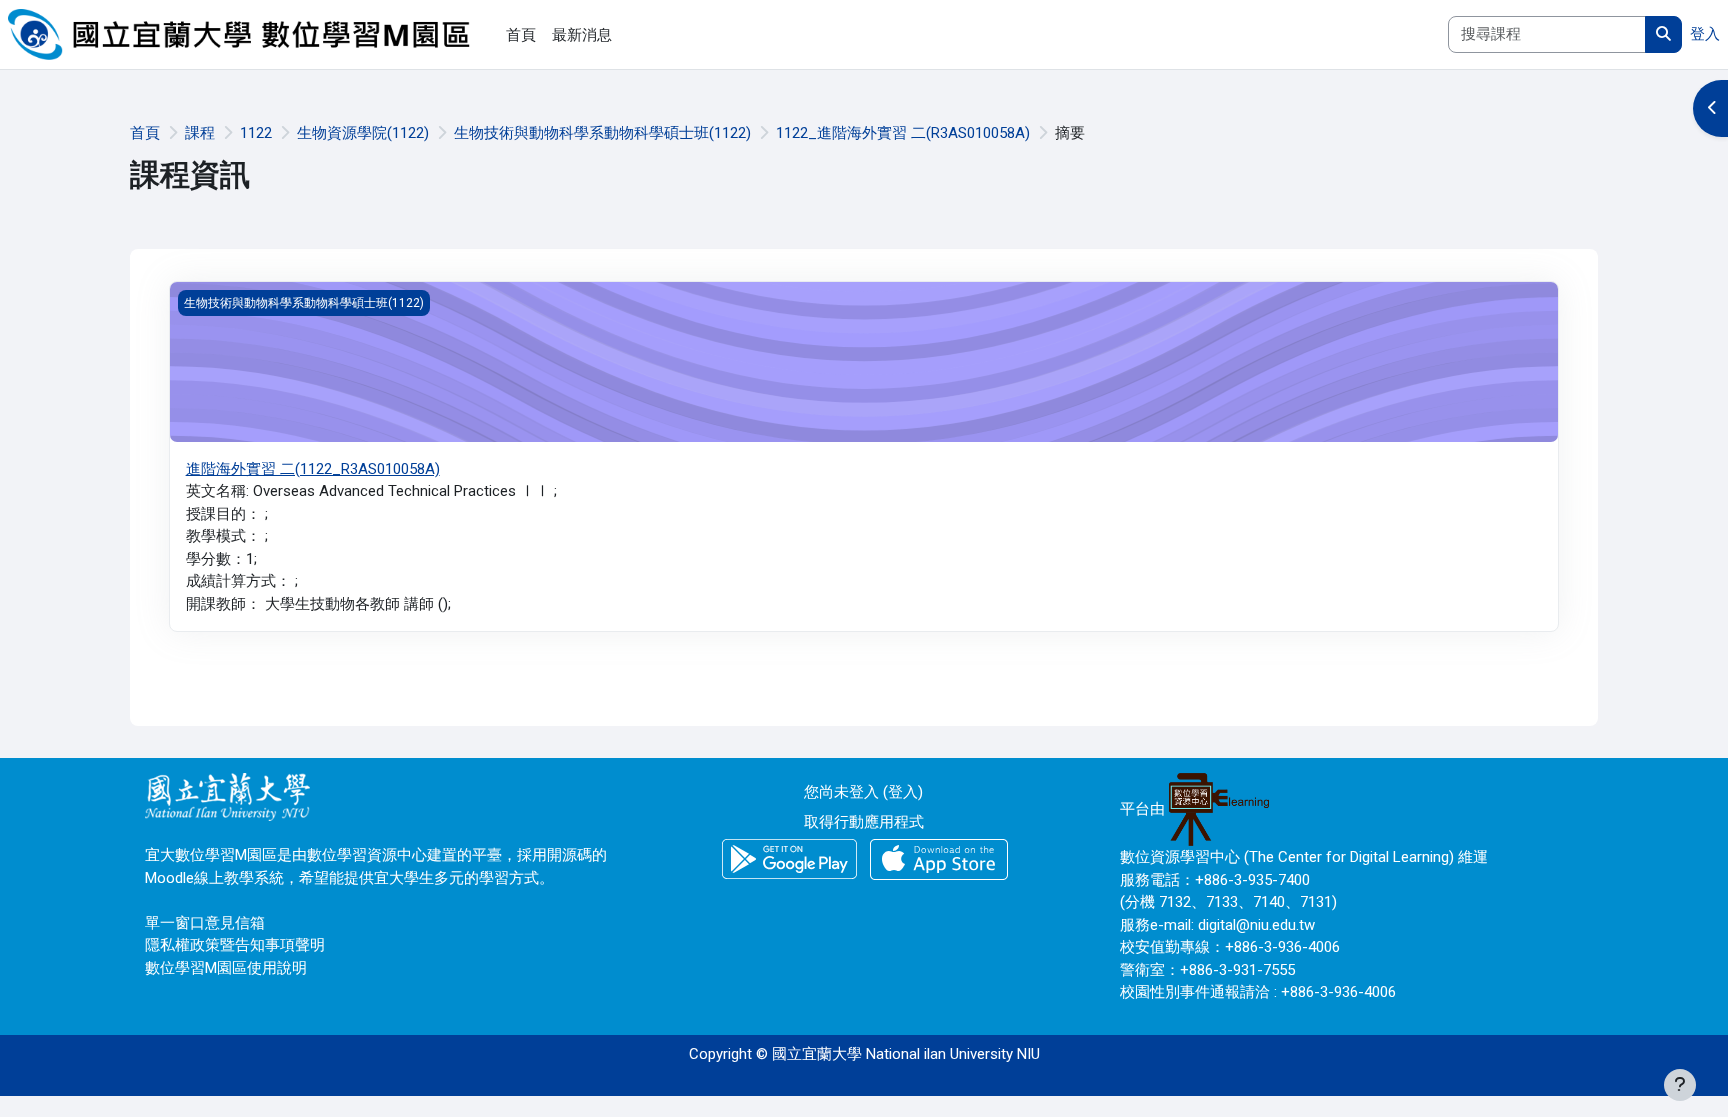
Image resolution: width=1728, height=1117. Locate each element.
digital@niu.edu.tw (1256, 925)
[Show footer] (1680, 1085)
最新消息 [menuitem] (582, 35)
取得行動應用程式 (864, 822)
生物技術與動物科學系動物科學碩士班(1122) (602, 133)
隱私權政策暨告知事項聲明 (235, 945)
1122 (256, 133)
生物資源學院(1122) (363, 133)
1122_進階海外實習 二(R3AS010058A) (903, 133)
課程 (200, 133)
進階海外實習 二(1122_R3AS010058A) (313, 469)
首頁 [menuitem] (521, 35)
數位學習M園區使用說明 (226, 968)
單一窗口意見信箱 (205, 923)
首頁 (145, 133)
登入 (1705, 34)
